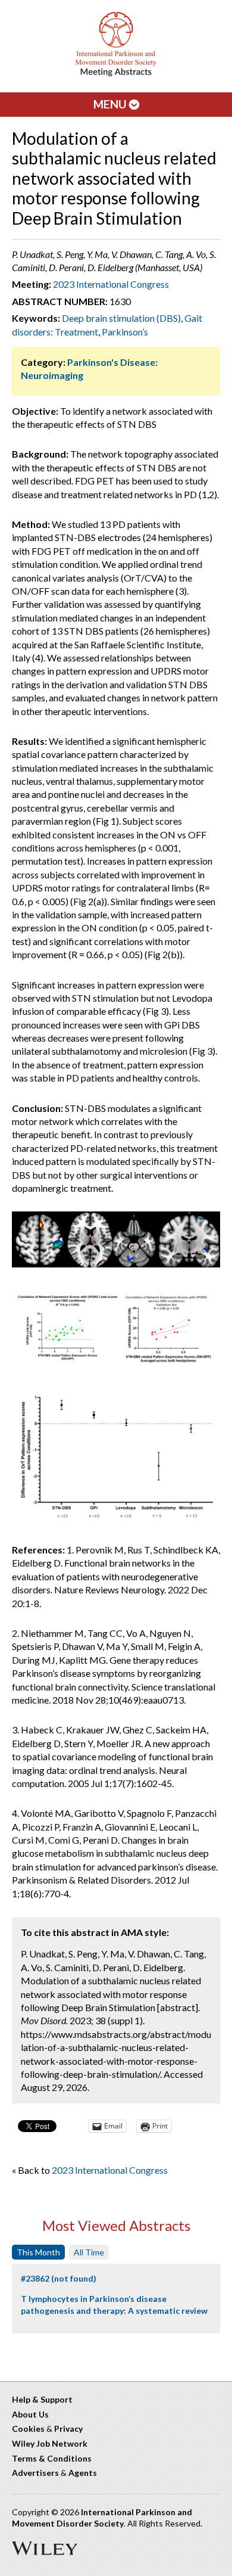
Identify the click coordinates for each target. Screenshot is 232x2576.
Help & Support (42, 2399)
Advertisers (35, 2473)
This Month (38, 2252)
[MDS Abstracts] (116, 74)
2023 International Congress (111, 284)
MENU (111, 104)
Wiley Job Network (50, 2443)
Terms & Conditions (52, 2458)
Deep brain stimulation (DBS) (121, 318)
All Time (89, 2252)
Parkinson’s (125, 332)
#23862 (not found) (59, 2278)
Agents (83, 2473)
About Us (30, 2414)
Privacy (68, 2429)
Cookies (28, 2429)
